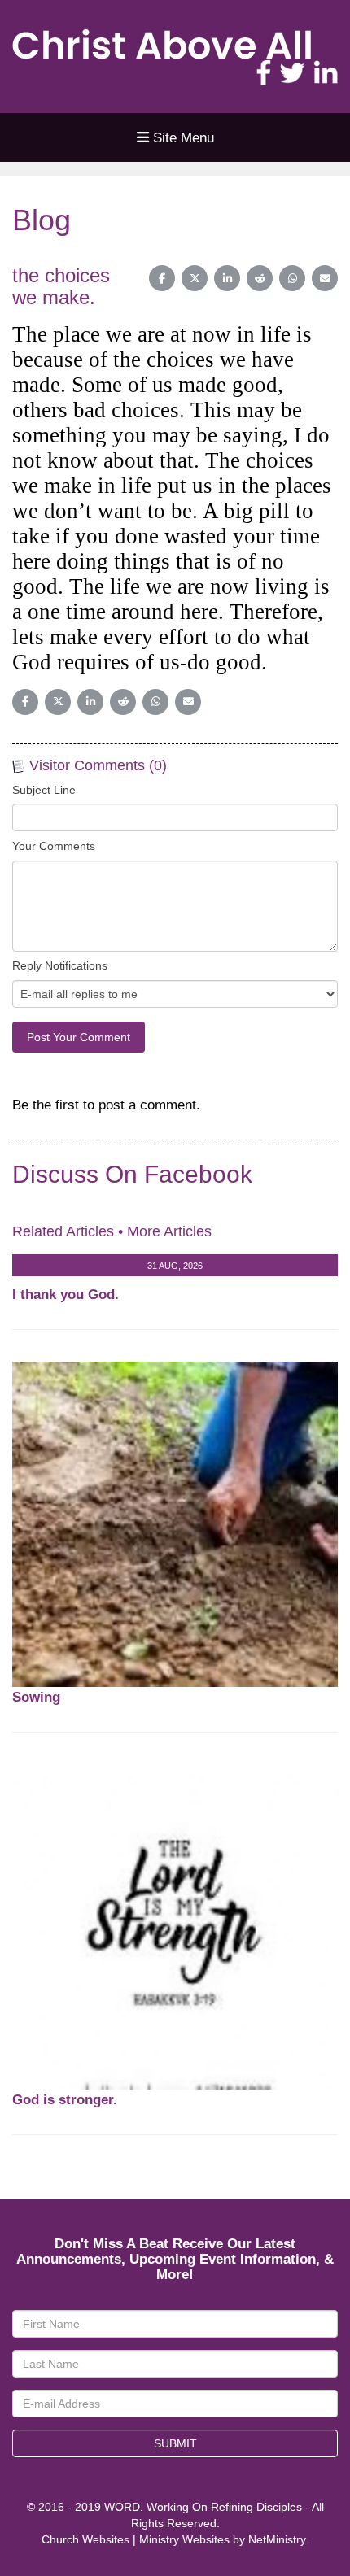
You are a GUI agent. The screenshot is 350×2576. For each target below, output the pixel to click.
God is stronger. (65, 2099)
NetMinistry (277, 2539)
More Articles (169, 1231)
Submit (175, 2443)
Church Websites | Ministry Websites (137, 2539)
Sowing (36, 1697)
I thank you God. (66, 1294)
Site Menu (182, 137)
